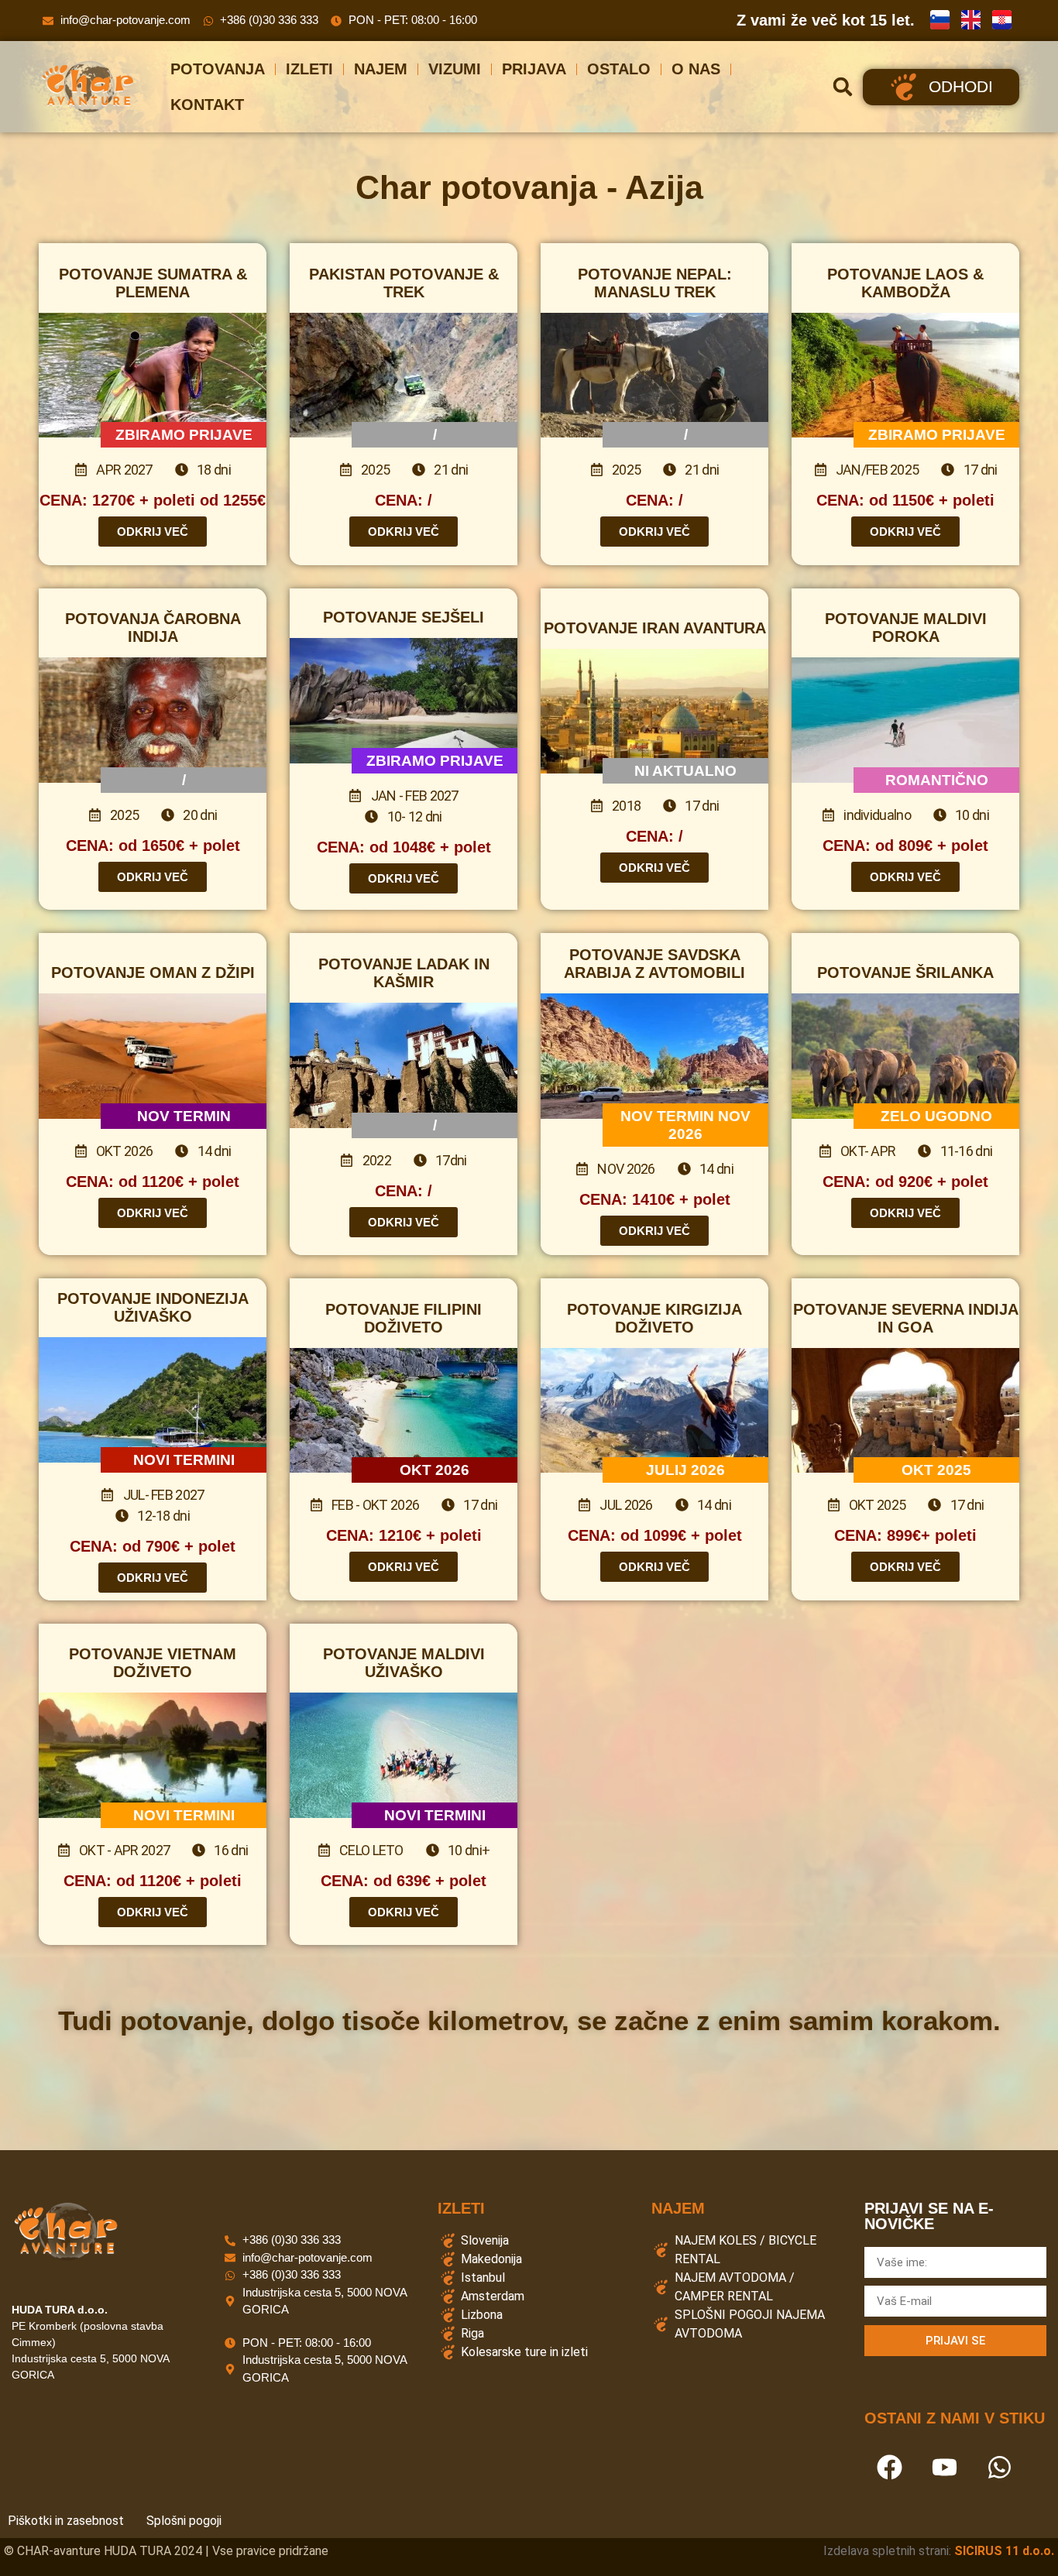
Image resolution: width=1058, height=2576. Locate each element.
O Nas (696, 69)
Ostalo (619, 69)
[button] (843, 87)
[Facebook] (890, 2467)
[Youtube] (945, 2467)
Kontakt (207, 105)
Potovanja (218, 69)
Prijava (534, 69)
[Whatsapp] (1000, 2467)
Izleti (309, 69)
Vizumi (455, 69)
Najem (381, 69)
